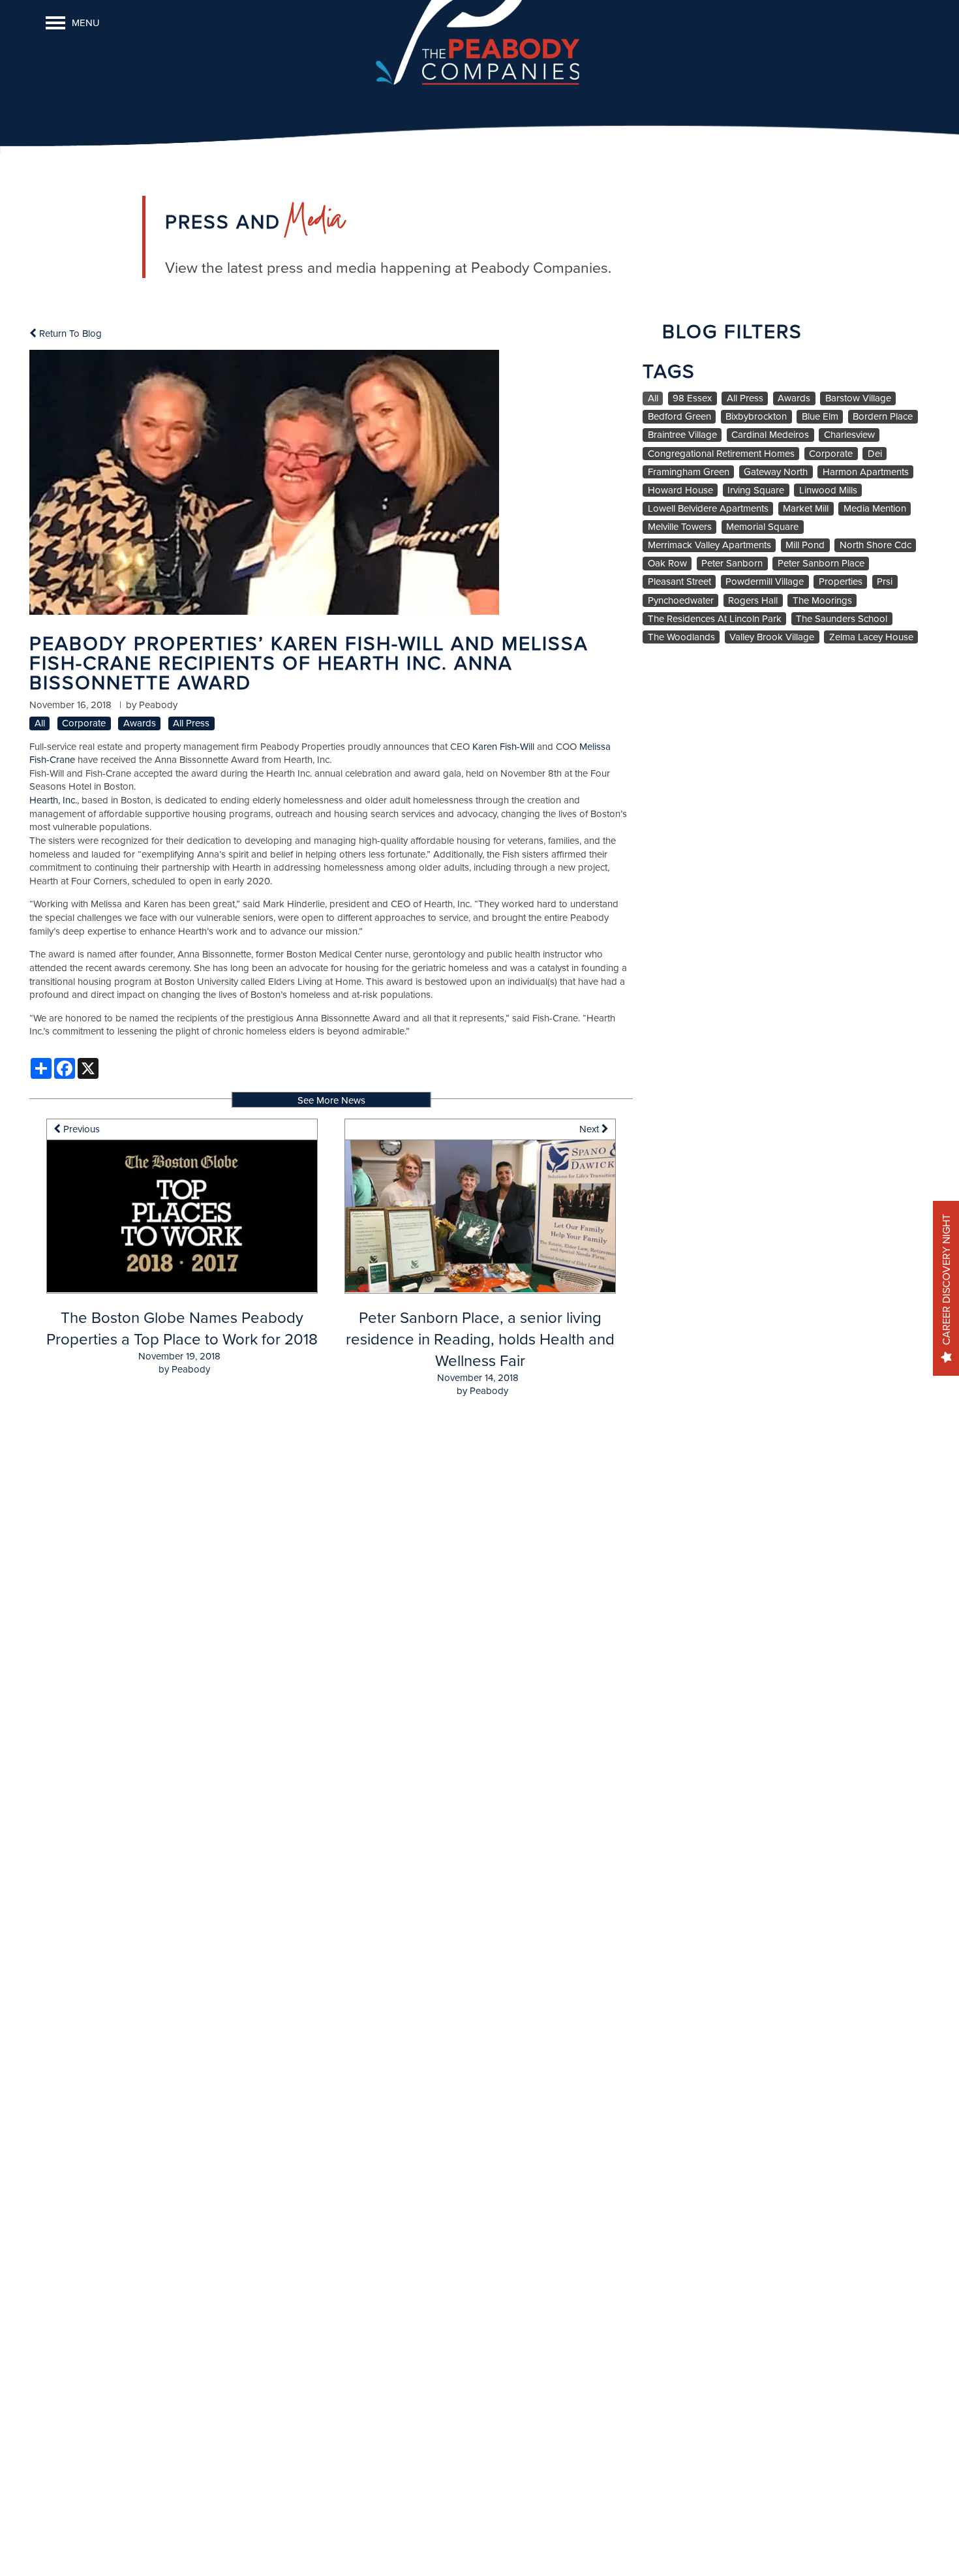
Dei (875, 454)
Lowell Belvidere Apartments (708, 508)
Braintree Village (682, 435)
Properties (841, 582)
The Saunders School (842, 619)
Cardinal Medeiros (770, 435)
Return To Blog (69, 333)
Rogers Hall (753, 600)
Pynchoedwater (681, 600)
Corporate (84, 723)
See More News (331, 1100)
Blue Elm (820, 416)
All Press (191, 723)
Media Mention (875, 508)
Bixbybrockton (756, 416)
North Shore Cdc (875, 545)
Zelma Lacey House (871, 637)
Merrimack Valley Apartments (709, 545)
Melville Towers (680, 527)
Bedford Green (679, 416)
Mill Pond (805, 545)
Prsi (885, 582)
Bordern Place (883, 416)
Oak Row (667, 563)
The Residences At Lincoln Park (715, 619)
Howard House (680, 490)
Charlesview (849, 435)
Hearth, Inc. (53, 800)
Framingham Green (689, 472)
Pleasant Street (679, 582)
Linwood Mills (828, 490)
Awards (140, 723)
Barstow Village (858, 398)
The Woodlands (681, 637)
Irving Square (756, 490)
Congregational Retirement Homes (721, 454)
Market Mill (806, 508)
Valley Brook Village (772, 637)
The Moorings (822, 600)
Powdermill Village (765, 582)
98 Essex (692, 398)
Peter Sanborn (732, 563)
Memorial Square (762, 527)
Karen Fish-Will (503, 746)
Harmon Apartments (866, 472)
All (40, 723)
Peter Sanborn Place (821, 563)
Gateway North (776, 472)
